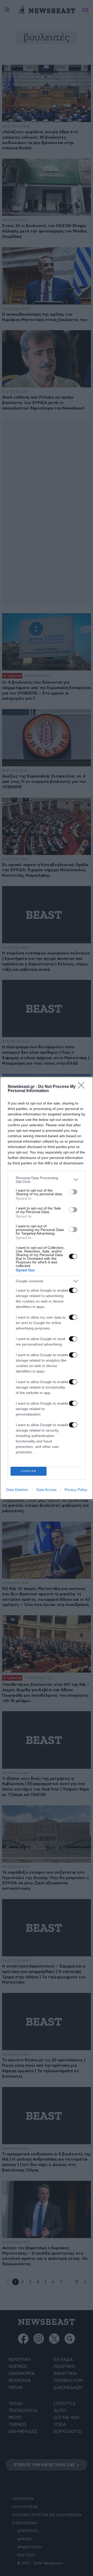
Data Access (47, 1490)
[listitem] (47, 1180)
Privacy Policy (76, 1490)
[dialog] (47, 1288)
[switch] (73, 1192)
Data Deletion (17, 1490)
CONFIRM (29, 1471)
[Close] (83, 1087)
